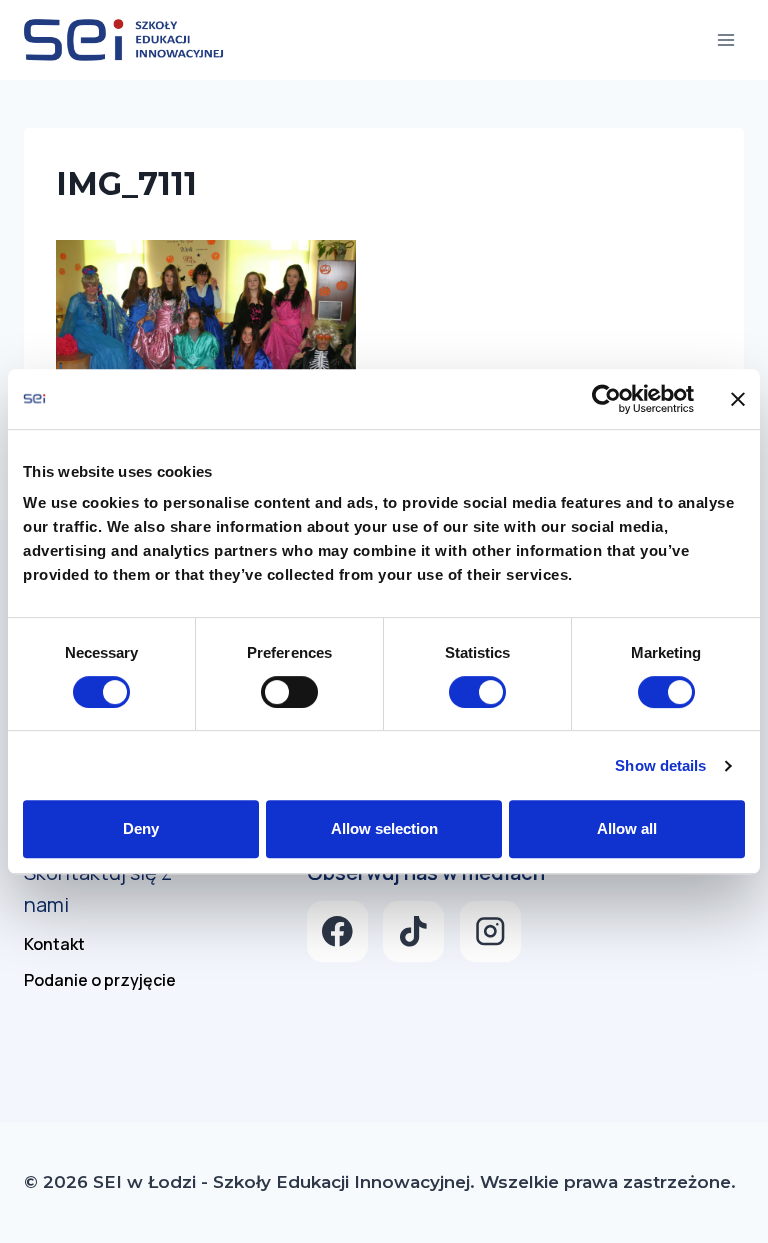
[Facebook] (337, 931)
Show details (660, 765)
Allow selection (384, 828)
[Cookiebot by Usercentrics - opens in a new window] (606, 399)
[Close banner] (738, 399)
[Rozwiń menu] (725, 39)
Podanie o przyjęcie (100, 980)
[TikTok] (413, 931)
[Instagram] (490, 931)
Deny (141, 828)
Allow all (627, 828)
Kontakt (54, 944)
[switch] (289, 692)
